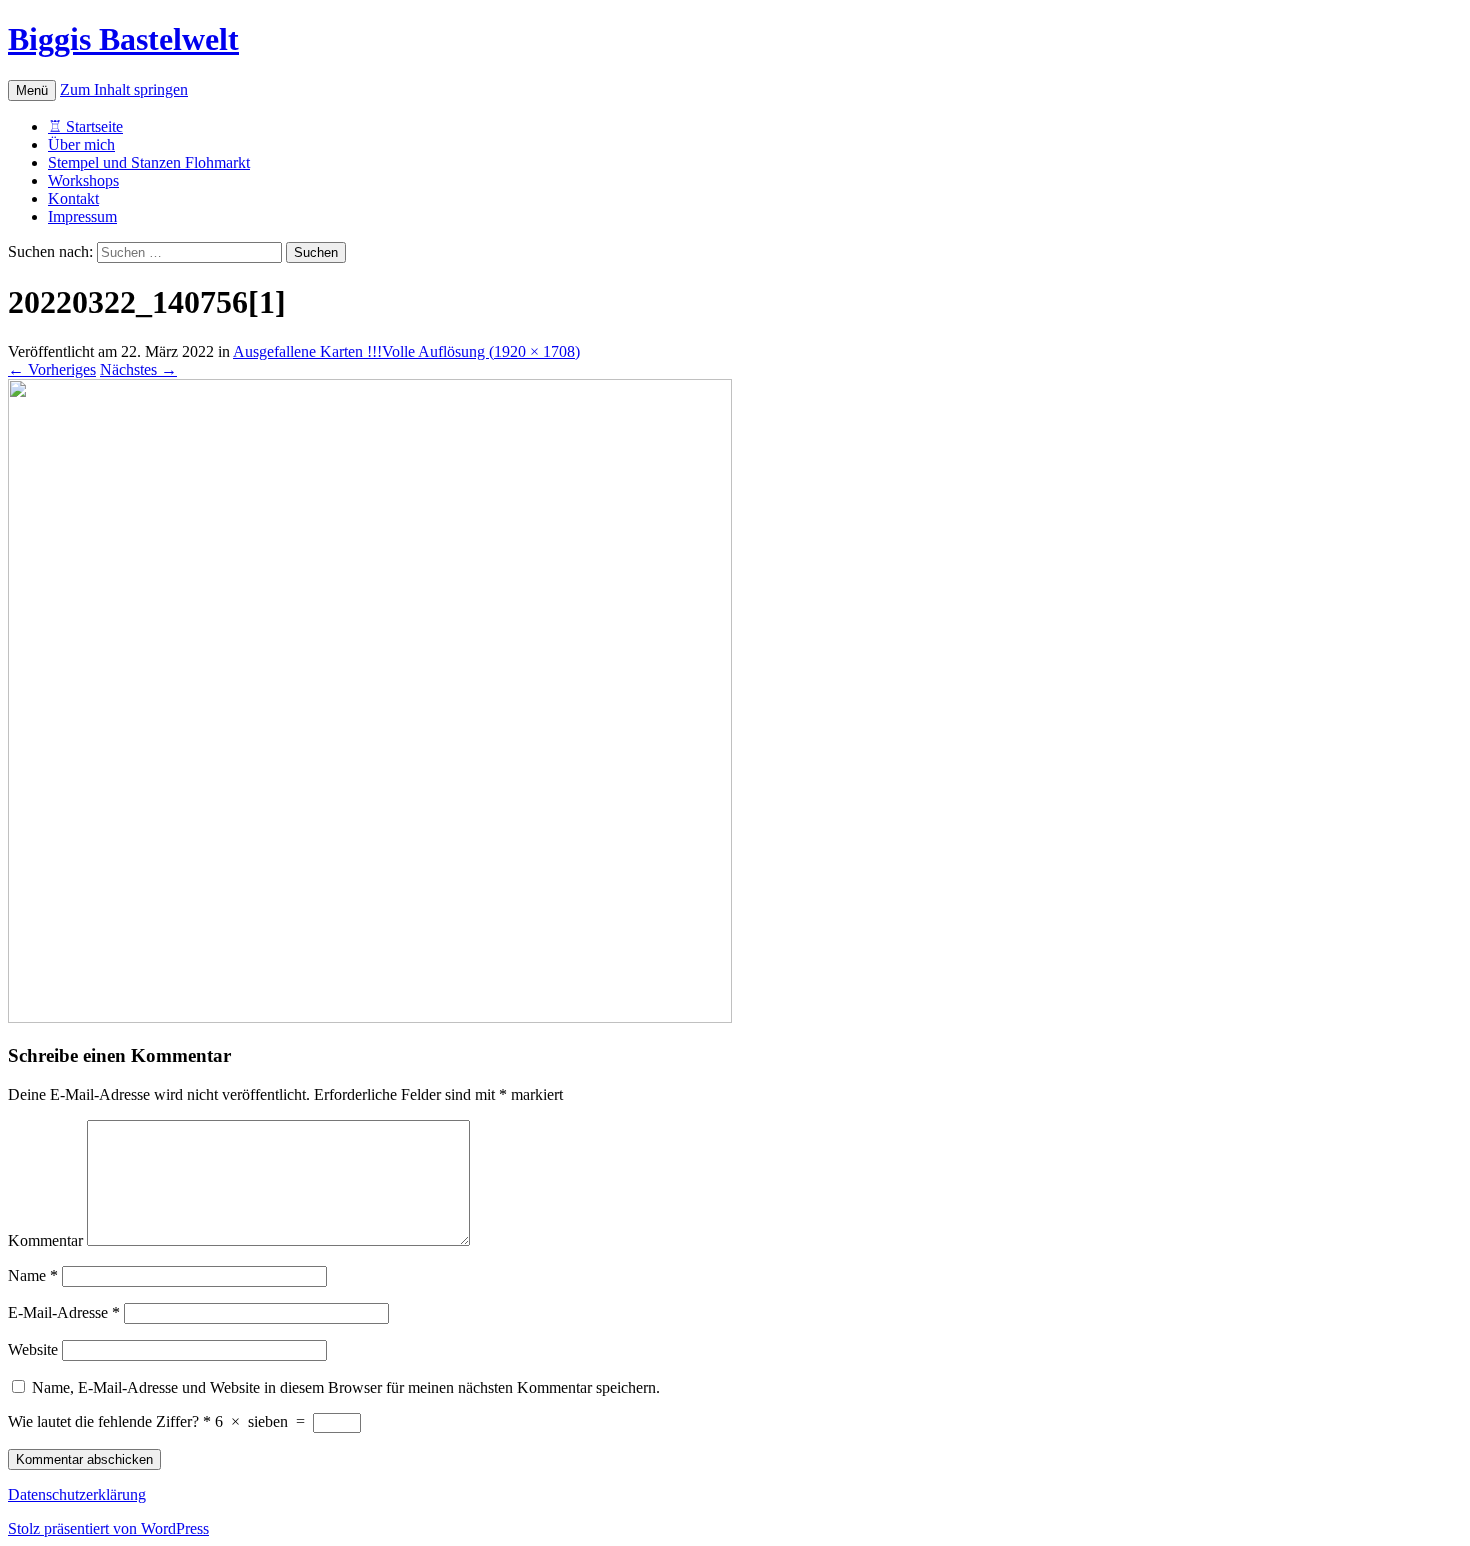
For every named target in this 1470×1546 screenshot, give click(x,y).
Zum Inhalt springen (124, 89)
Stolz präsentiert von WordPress (108, 1528)
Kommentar (45, 1240)
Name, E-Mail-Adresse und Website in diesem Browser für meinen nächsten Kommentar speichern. (346, 1387)
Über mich (81, 144)
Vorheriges (52, 369)
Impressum (82, 216)
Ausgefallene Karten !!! (307, 351)
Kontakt (73, 198)
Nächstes (138, 369)
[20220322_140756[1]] (370, 1017)
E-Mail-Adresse (64, 1312)
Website (33, 1349)
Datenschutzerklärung (77, 1494)
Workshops (83, 180)
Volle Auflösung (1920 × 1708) (481, 351)
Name (33, 1275)
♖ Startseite (85, 126)
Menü (32, 90)
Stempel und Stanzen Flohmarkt (149, 162)
